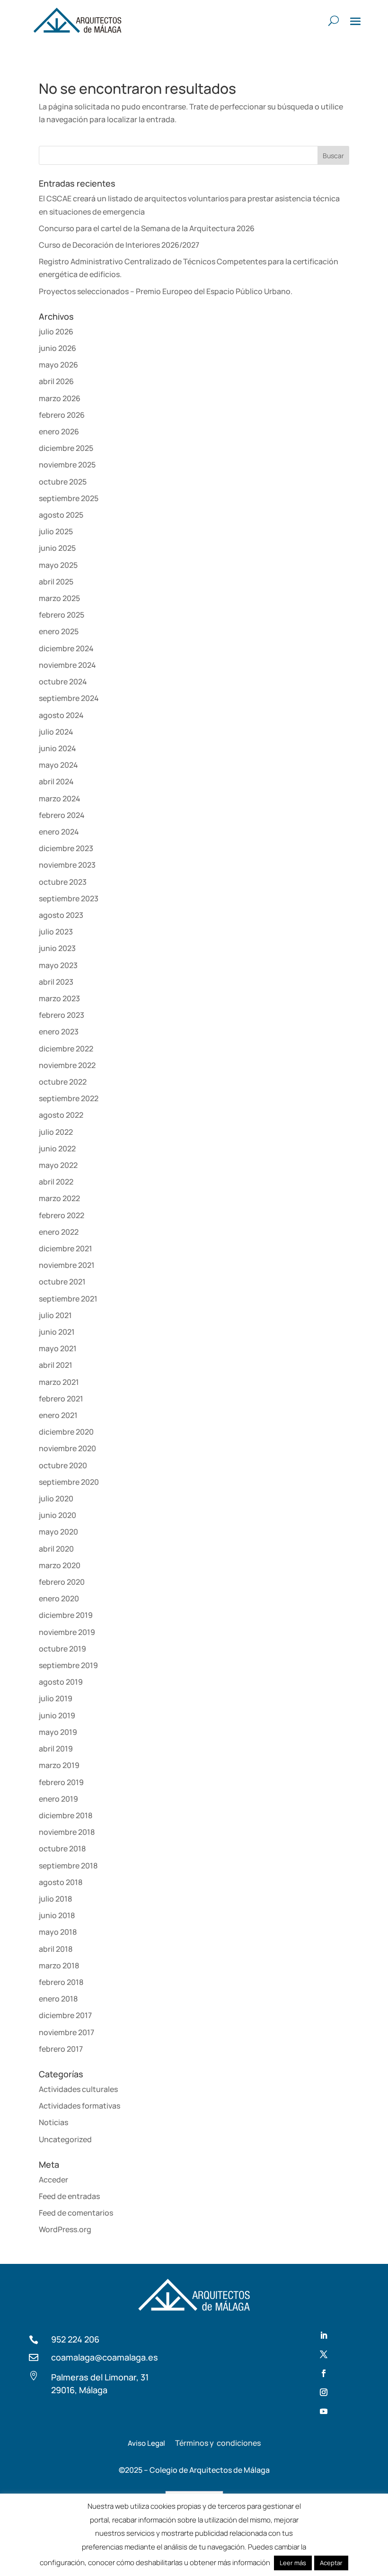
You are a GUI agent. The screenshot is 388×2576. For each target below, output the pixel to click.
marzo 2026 (60, 398)
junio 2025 (57, 548)
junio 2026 (57, 348)
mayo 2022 (58, 1165)
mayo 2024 (58, 765)
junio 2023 (57, 948)
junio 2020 (57, 1515)
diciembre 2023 (66, 848)
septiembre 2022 (69, 1098)
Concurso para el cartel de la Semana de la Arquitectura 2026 (147, 228)
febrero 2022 (62, 1215)
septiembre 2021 (68, 1299)
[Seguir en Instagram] (324, 2392)
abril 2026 (56, 381)
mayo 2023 (58, 965)
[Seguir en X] (324, 2354)
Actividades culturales (78, 2089)
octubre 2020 (63, 1465)
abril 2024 (56, 781)
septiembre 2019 (68, 1665)
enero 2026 (59, 431)
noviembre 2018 (67, 1832)
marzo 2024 (60, 799)
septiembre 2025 (69, 498)
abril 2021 (56, 1365)
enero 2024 (59, 832)
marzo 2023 (59, 998)
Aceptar (331, 2563)
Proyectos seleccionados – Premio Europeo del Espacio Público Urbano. (166, 291)
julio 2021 (55, 1315)
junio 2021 (57, 1332)
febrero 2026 (62, 415)
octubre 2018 (62, 1849)
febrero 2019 (61, 1782)
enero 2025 (59, 631)
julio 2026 (56, 332)
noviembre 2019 (67, 1632)
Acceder (53, 2180)
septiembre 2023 (69, 898)
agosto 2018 (61, 1882)
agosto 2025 (61, 515)
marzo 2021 (59, 1382)
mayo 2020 (58, 1532)
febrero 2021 (61, 1399)
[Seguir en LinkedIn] (324, 2335)
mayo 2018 (58, 1932)
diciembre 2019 (66, 1615)
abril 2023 (56, 982)
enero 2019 (58, 1799)
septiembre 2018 (68, 1866)
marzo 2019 (59, 1765)
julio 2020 (56, 1499)
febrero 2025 (62, 615)
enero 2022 (59, 1232)
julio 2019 (56, 1698)
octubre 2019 (62, 1649)
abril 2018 (56, 1949)
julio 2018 (55, 1899)
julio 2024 (56, 732)
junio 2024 (57, 748)
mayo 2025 (58, 565)
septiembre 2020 (69, 1482)
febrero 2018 (61, 1982)
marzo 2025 (59, 598)
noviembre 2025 (67, 465)
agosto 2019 (61, 1682)
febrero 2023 (62, 1015)
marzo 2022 (59, 1198)
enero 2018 (58, 1999)
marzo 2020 (60, 1565)
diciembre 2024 (66, 648)
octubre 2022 (63, 1082)
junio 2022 (57, 1149)
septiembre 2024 (69, 698)
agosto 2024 (61, 715)
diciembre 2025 (66, 448)
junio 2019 (57, 1715)
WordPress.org (65, 2229)
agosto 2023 (61, 915)
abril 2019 (56, 1749)
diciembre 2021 (66, 1248)
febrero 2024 (62, 815)
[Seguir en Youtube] (324, 2411)
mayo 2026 (58, 365)
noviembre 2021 (67, 1265)
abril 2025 (56, 582)
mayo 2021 (58, 1348)
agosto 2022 (61, 1115)
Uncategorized (65, 2139)
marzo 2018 (59, 1966)
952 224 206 (75, 2339)
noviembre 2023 (67, 865)
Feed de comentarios (76, 2213)
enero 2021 (58, 1415)
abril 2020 (56, 1549)
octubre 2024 (63, 682)
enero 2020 (59, 1598)
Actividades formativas (79, 2106)
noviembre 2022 (67, 1065)
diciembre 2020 (66, 1432)
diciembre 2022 (66, 1049)
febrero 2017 (61, 2049)
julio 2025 (56, 531)
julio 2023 (56, 932)
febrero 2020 (62, 1582)
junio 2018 (57, 1915)
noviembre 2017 (66, 2032)
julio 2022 (56, 1132)
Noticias (53, 2122)
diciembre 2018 (66, 1815)
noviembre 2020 (67, 1448)
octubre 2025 (63, 482)
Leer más (293, 2563)
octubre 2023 (63, 882)
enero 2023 (59, 1032)
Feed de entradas (69, 2196)
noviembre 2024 (67, 665)
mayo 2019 (58, 1732)
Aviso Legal (146, 2443)
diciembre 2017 (65, 2015)
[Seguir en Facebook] (324, 2373)
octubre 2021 (62, 1282)
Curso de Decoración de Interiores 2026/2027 (119, 245)
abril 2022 (56, 1182)
